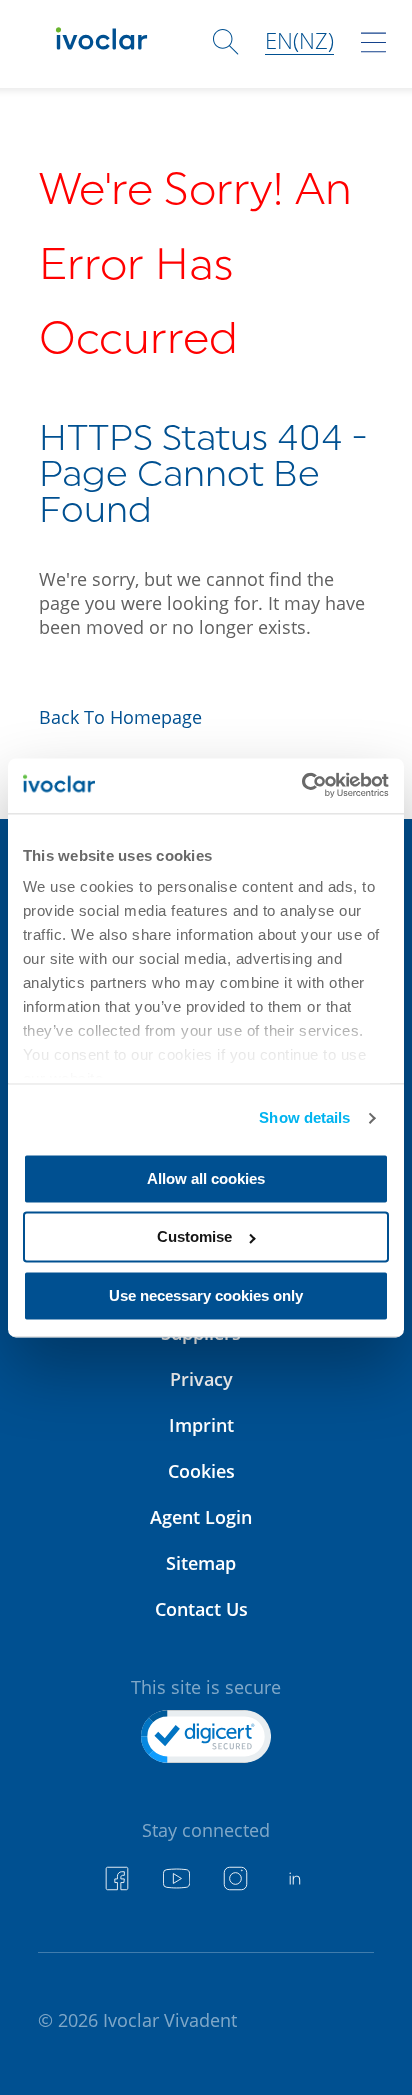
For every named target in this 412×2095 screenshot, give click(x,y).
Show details (304, 1118)
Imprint (201, 1425)
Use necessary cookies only (206, 1295)
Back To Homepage (120, 717)
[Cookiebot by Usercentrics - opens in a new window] (301, 785)
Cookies (201, 1471)
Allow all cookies (206, 1178)
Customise (194, 1237)
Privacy (201, 1379)
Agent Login (201, 1517)
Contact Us (201, 1609)
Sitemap (201, 1563)
